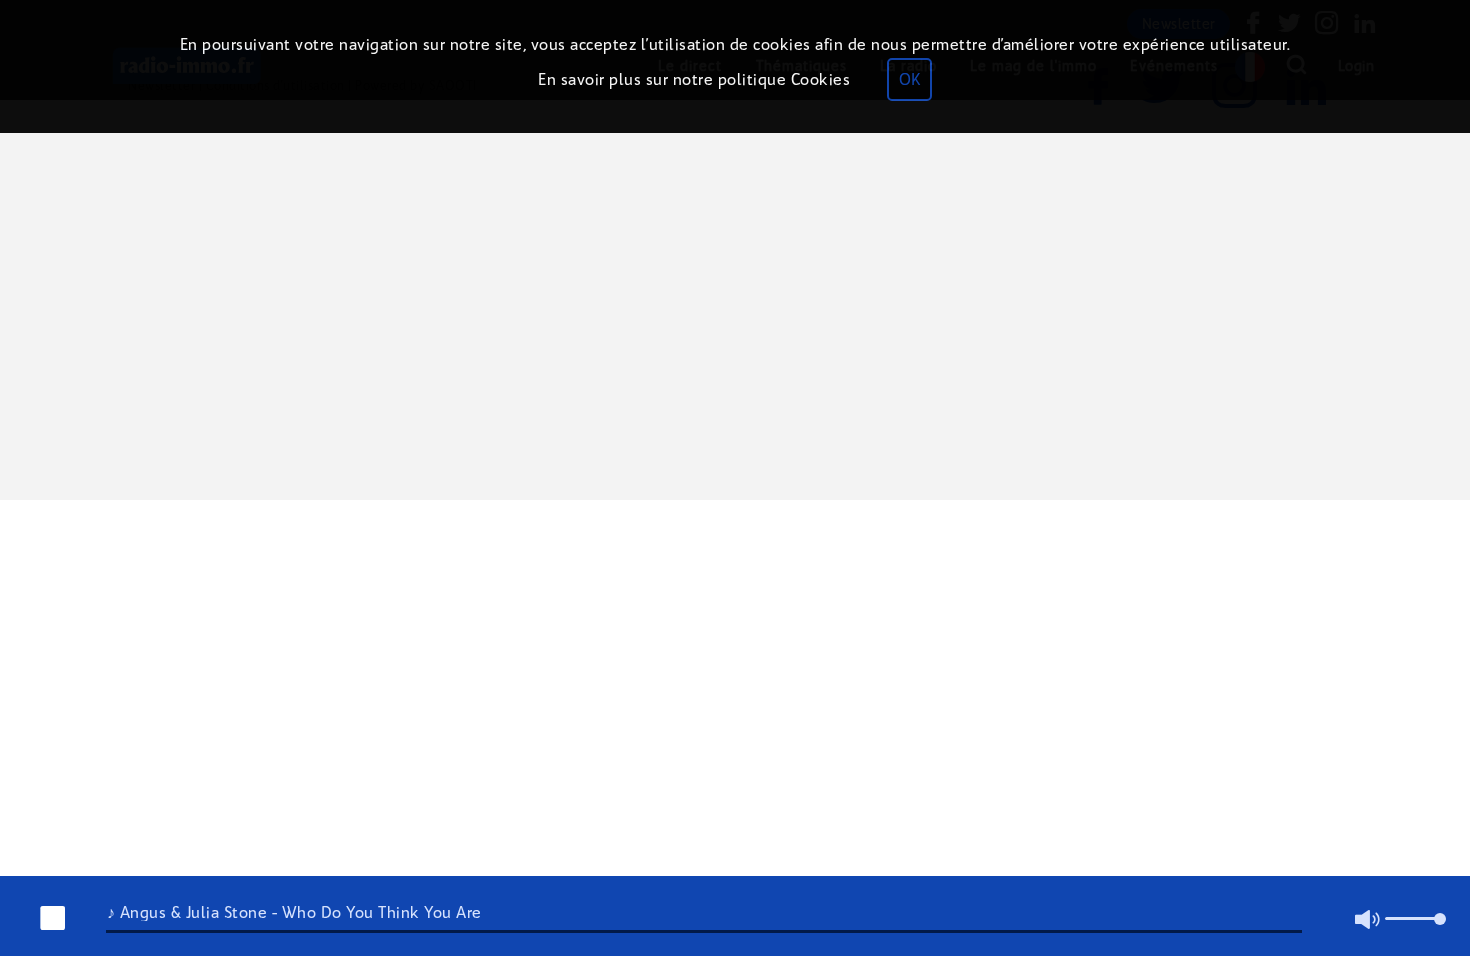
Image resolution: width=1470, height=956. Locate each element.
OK (909, 79)
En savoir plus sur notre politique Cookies (694, 79)
